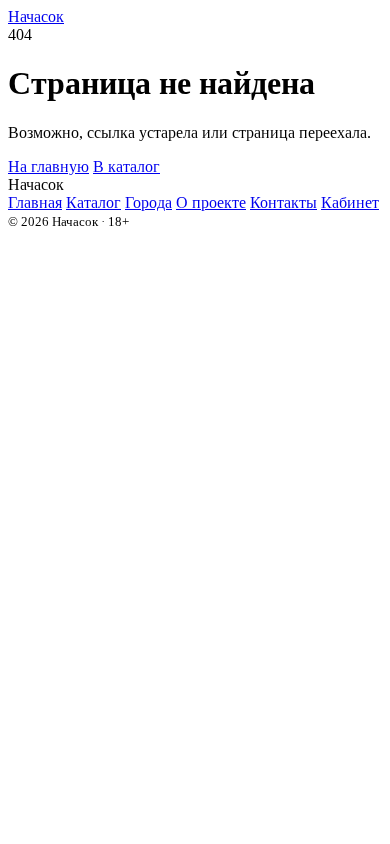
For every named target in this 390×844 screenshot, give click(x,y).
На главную (48, 166)
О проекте (211, 202)
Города (148, 202)
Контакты (283, 202)
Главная (35, 202)
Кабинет (350, 202)
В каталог (126, 166)
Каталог (93, 202)
